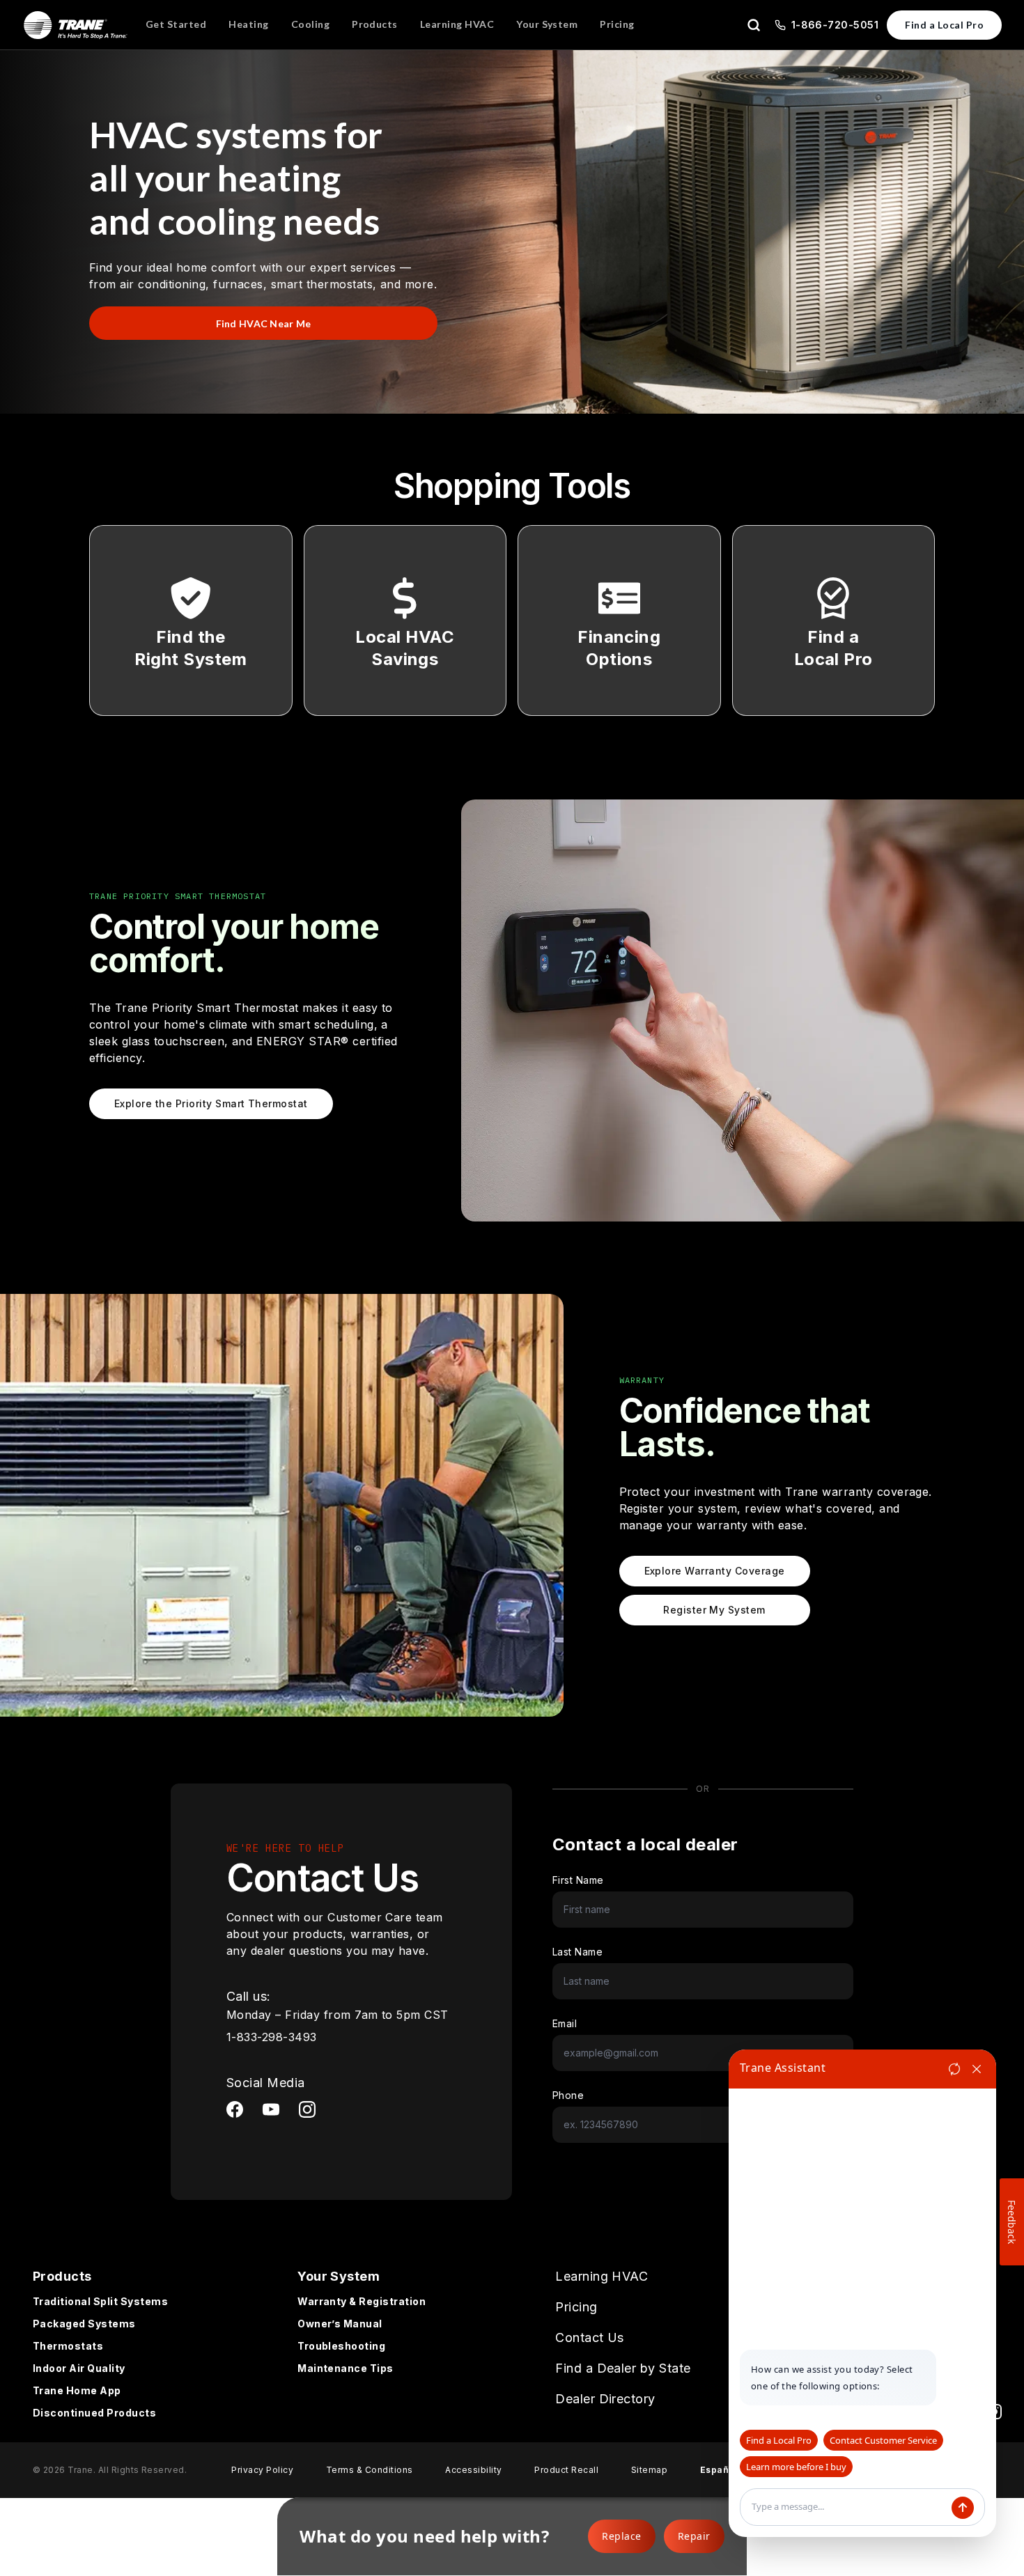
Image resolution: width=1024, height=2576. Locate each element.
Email (565, 2023)
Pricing (576, 2307)
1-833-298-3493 (272, 2037)
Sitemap (649, 2470)
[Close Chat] (977, 2069)
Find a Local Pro (944, 25)
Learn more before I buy (796, 2467)
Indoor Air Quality (79, 2368)
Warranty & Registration (362, 2301)
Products (62, 2276)
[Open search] (754, 25)
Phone (568, 2095)
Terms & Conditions (370, 2470)
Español (719, 2470)
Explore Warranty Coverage (715, 1571)
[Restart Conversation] (954, 2069)
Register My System (714, 1610)
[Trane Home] (76, 25)
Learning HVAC (602, 2276)
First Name (578, 1880)
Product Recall (566, 2470)
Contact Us (590, 2337)
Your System (339, 2276)
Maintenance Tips (346, 2368)
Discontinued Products (94, 2413)
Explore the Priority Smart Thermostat (211, 1103)
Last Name (577, 1952)
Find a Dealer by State (623, 2368)
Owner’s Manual (340, 2324)
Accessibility (473, 2470)
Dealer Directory (605, 2399)
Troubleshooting (341, 2346)
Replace (621, 2536)
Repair (694, 2536)
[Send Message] (963, 2508)
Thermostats (68, 2346)
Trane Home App (77, 2390)
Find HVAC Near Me (264, 323)
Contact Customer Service (883, 2440)
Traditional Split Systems (100, 2301)
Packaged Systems (84, 2324)
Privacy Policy (262, 2470)
